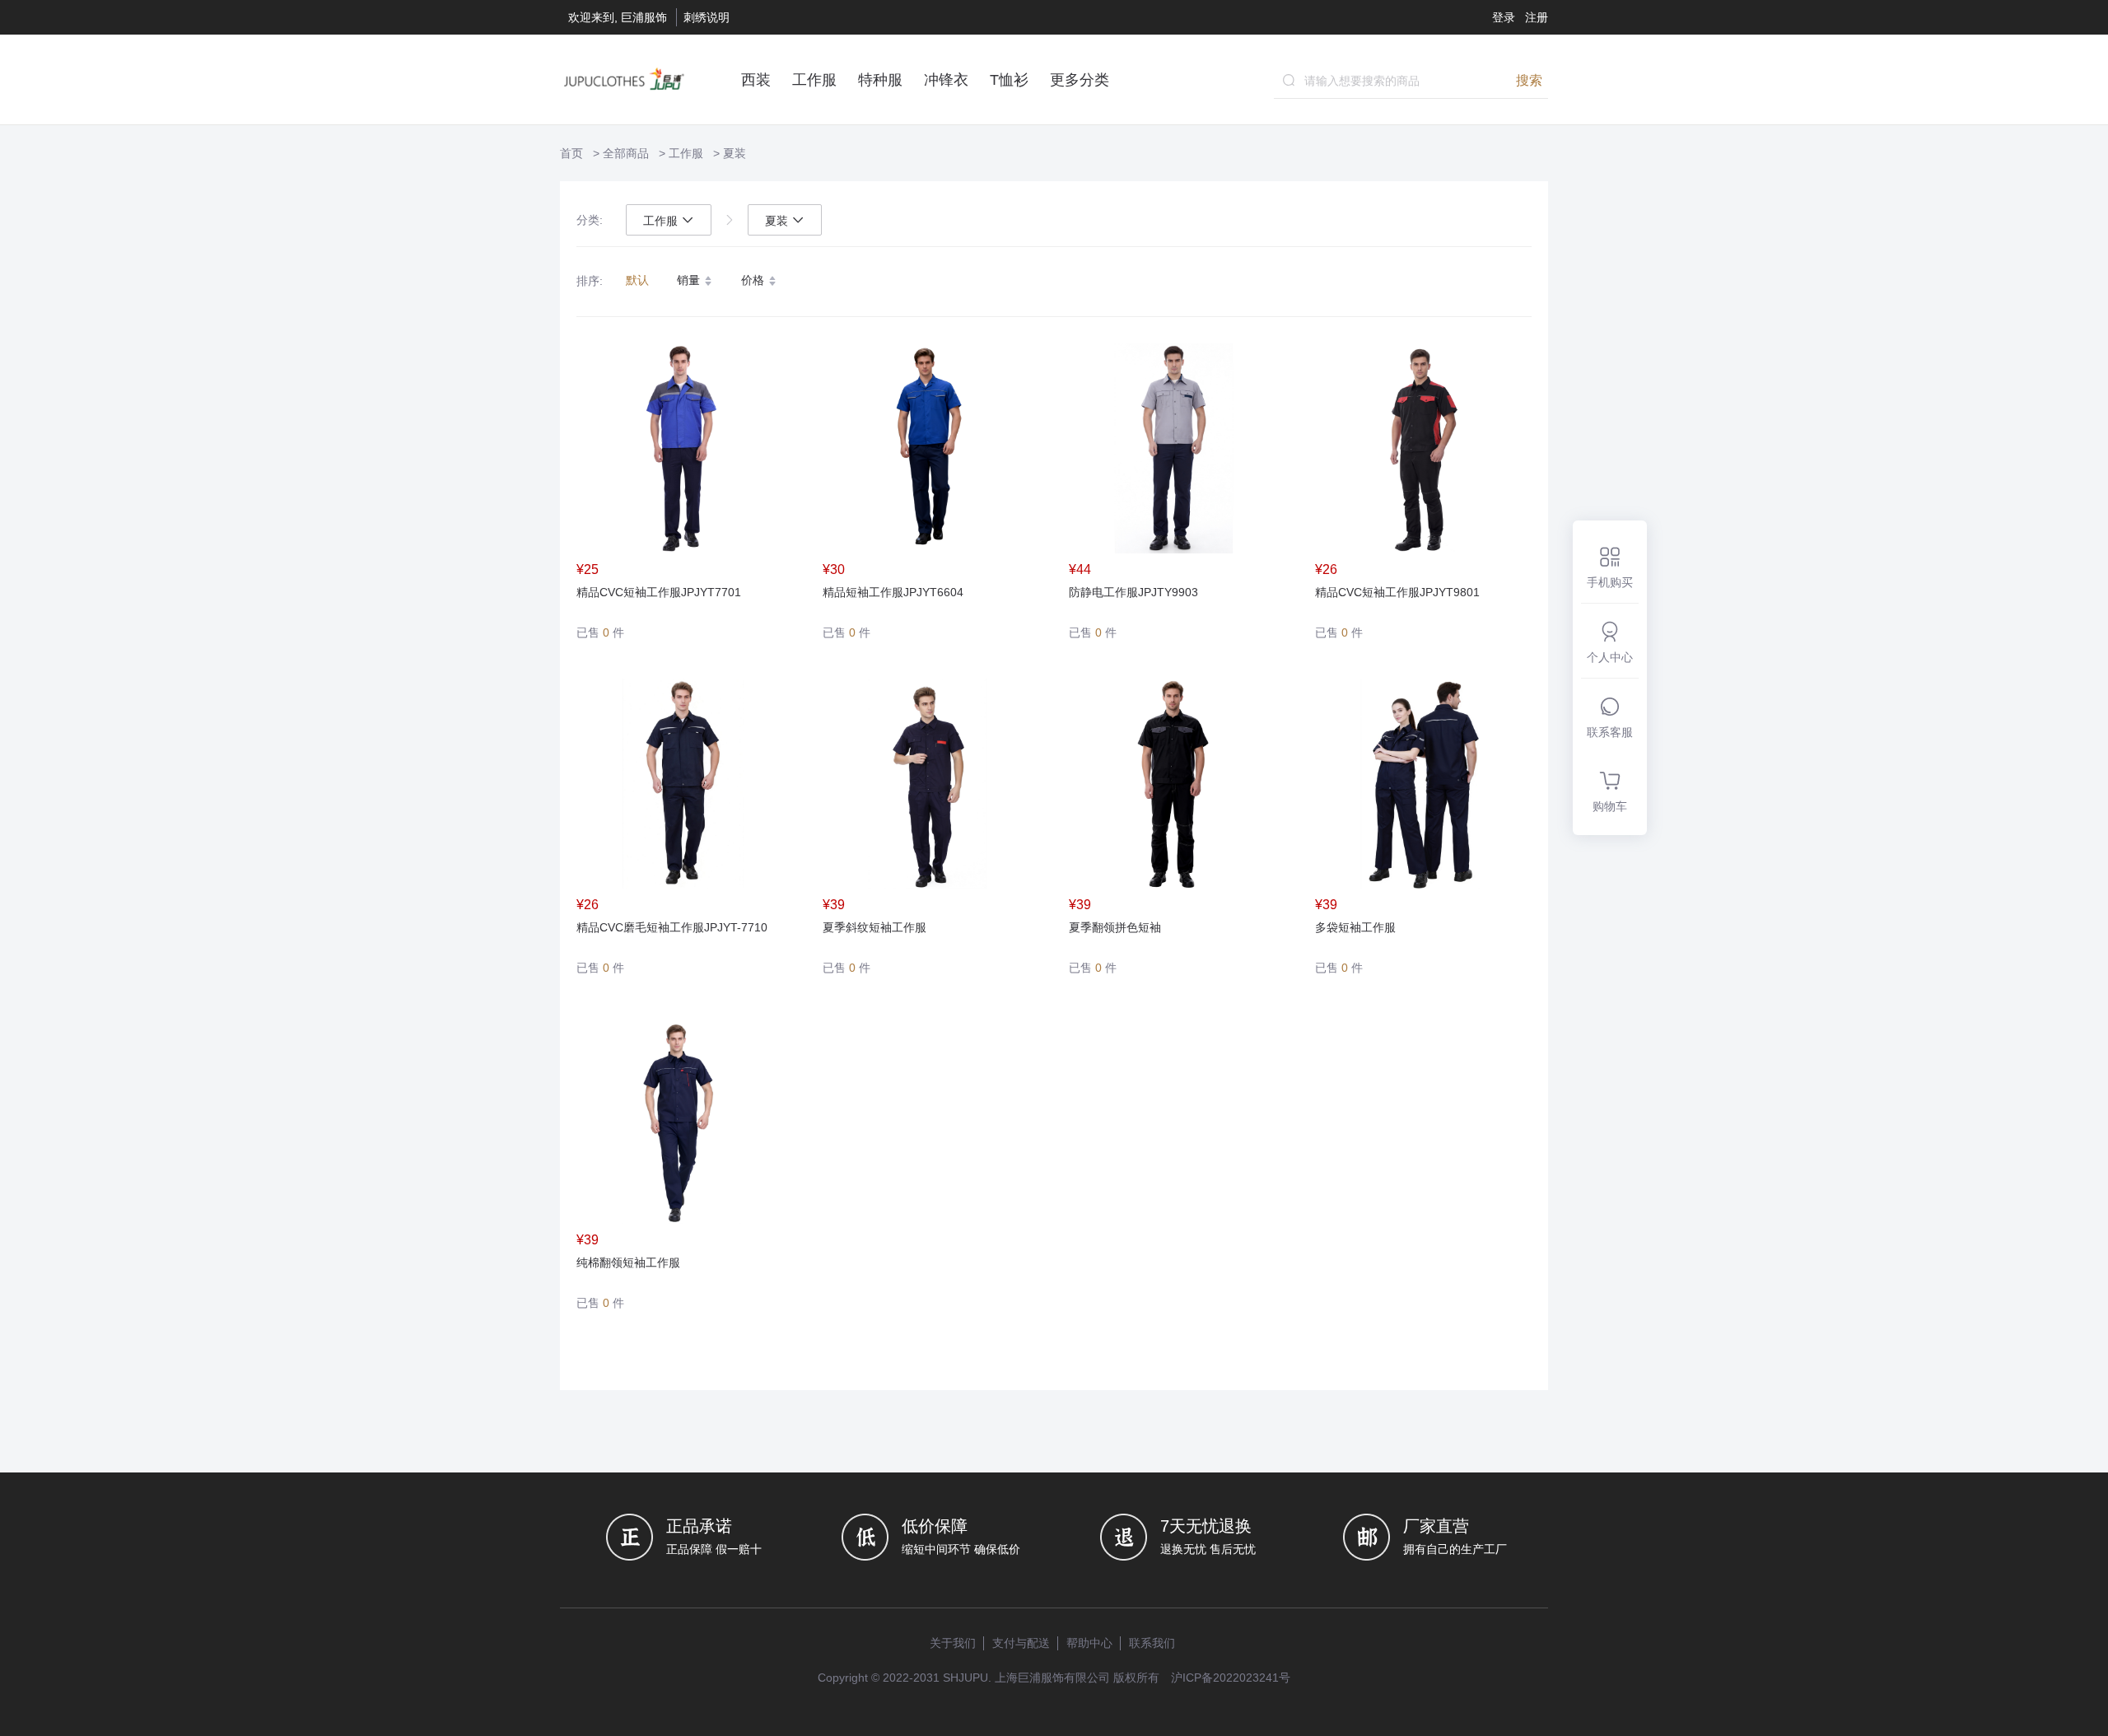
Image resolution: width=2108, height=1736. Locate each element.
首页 (571, 153)
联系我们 (1152, 1643)
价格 (754, 280)
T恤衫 (1009, 80)
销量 (690, 280)
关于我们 (953, 1643)
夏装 (735, 153)
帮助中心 (1089, 1643)
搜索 (1529, 80)
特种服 (880, 80)
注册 (1537, 17)
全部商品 (626, 153)
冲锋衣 (946, 80)
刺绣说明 (707, 17)
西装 (756, 80)
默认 (637, 280)
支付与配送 (1021, 1643)
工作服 (814, 80)
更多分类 (1080, 80)
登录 (1504, 17)
